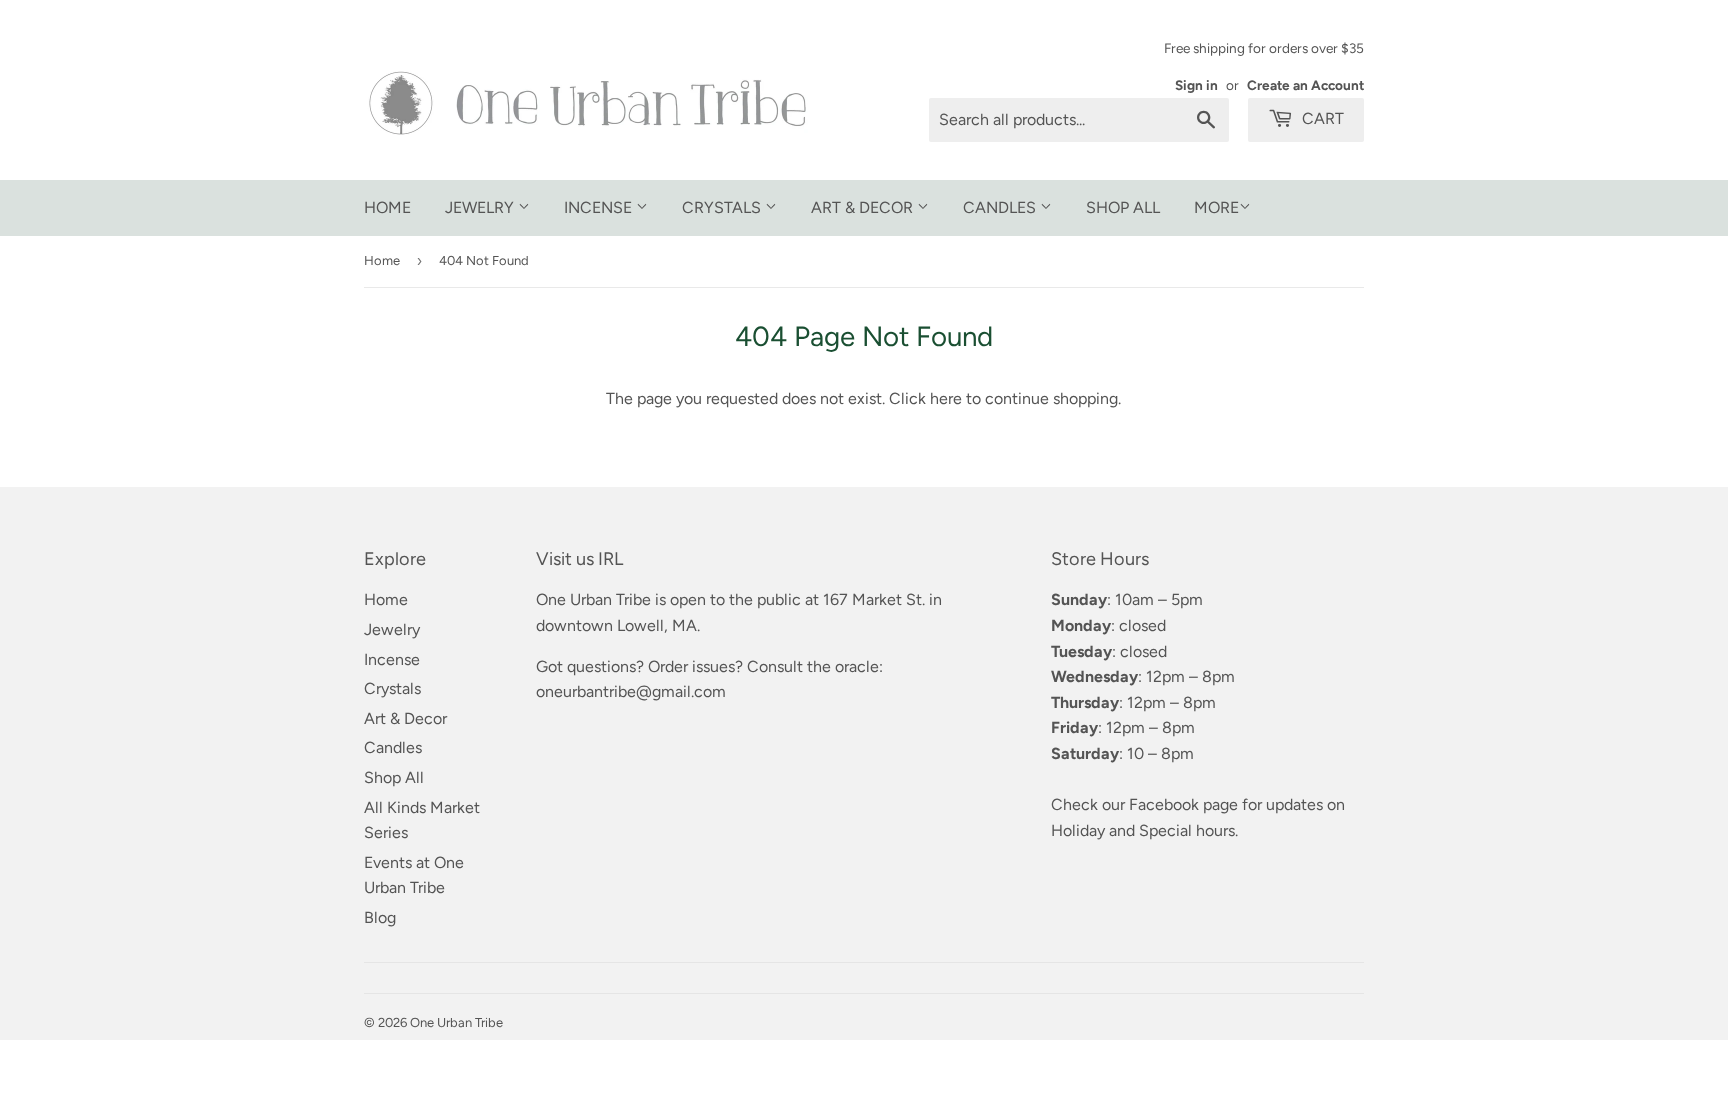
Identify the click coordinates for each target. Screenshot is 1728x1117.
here (946, 398)
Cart (1321, 118)
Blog (380, 917)
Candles (1001, 207)
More (1216, 207)
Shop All (1123, 207)
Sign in (1196, 85)
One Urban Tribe (456, 1022)
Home (387, 207)
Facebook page (1183, 804)
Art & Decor (864, 207)
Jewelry (481, 207)
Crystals (723, 207)
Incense (600, 207)
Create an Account (1305, 85)
